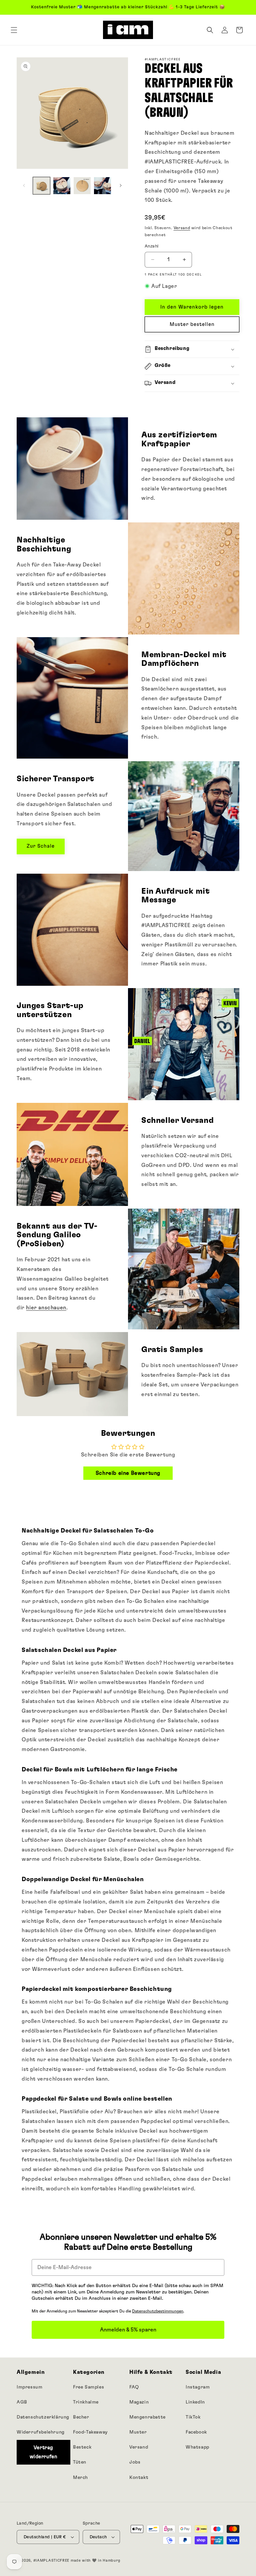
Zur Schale (41, 846)
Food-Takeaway (90, 2432)
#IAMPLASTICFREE (51, 2560)
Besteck (82, 2447)
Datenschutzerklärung (43, 2417)
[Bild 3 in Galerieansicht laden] (82, 186)
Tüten (80, 2462)
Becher (81, 2417)
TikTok (193, 2417)
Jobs (135, 2462)
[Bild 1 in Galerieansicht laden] (41, 186)
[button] (14, 30)
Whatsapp (197, 2447)
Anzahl (151, 246)
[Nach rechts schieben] (121, 185)
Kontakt (139, 2478)
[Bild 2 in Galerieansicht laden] (62, 186)
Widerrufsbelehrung (41, 2432)
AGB (22, 2402)
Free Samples (88, 2387)
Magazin (139, 2402)
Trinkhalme (86, 2402)
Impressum (29, 2387)
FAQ (134, 2387)
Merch (80, 2478)
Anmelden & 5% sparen (128, 2330)
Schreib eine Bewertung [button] (128, 1473)
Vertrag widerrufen (44, 2452)
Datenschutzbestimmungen (158, 2311)
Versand (182, 228)
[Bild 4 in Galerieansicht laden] (102, 186)
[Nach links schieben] (24, 185)
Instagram (198, 2387)
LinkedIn (195, 2402)
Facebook (196, 2432)
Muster (138, 2432)
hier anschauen (46, 1308)
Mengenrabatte (147, 2417)
